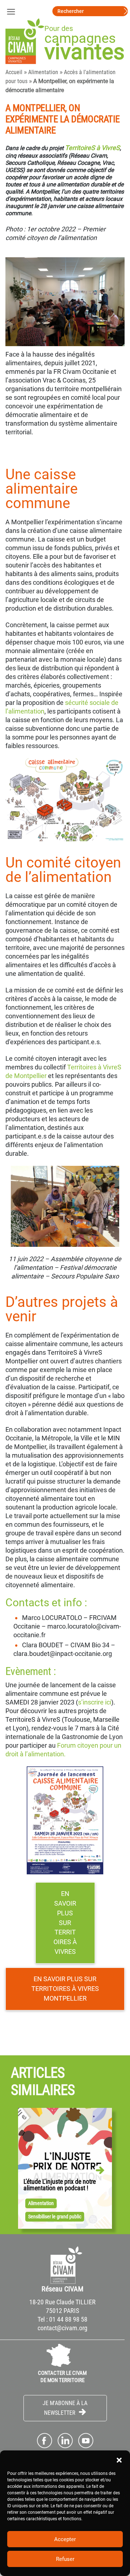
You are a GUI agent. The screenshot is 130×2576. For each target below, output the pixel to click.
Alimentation (43, 72)
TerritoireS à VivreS (92, 148)
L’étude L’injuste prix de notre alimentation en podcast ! (60, 2185)
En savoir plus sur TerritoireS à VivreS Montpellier (65, 1988)
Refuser (65, 2559)
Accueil (14, 72)
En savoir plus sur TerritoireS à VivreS (65, 1922)
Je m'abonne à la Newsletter (65, 2408)
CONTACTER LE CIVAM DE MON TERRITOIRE (62, 2377)
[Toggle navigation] (11, 11)
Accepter (65, 2539)
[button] (119, 2459)
